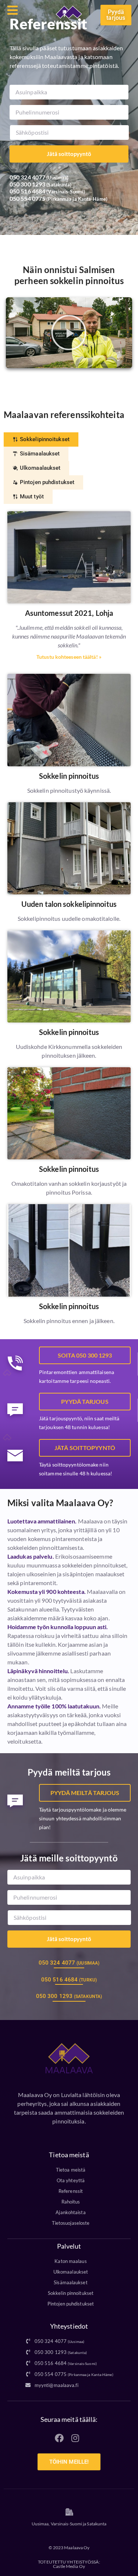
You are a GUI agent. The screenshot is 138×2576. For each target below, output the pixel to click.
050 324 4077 (27, 177)
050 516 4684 (27, 191)
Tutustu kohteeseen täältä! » (69, 657)
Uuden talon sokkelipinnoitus (69, 904)
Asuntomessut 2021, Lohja (69, 613)
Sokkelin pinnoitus (69, 776)
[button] (69, 333)
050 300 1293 (27, 184)
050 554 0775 (27, 198)
